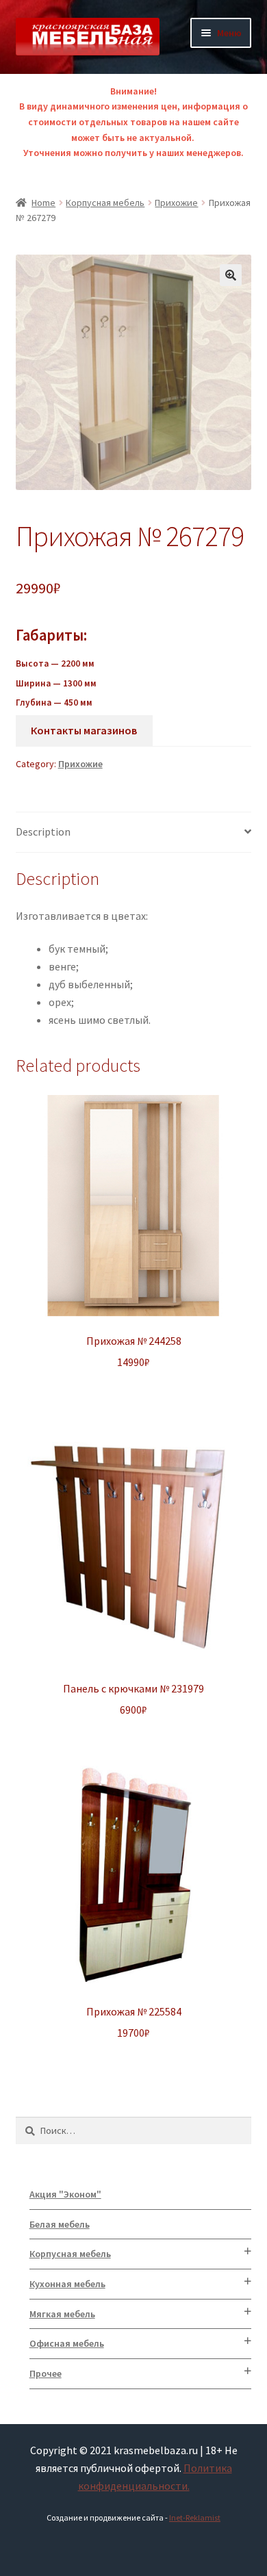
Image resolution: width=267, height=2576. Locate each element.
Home (43, 203)
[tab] (134, 833)
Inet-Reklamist (195, 2517)
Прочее (46, 2373)
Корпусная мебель (105, 203)
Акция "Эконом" (65, 2194)
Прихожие (176, 203)
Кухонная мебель (67, 2284)
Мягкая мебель (62, 2314)
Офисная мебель (67, 2343)
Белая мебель (60, 2224)
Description (43, 832)
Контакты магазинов (84, 730)
